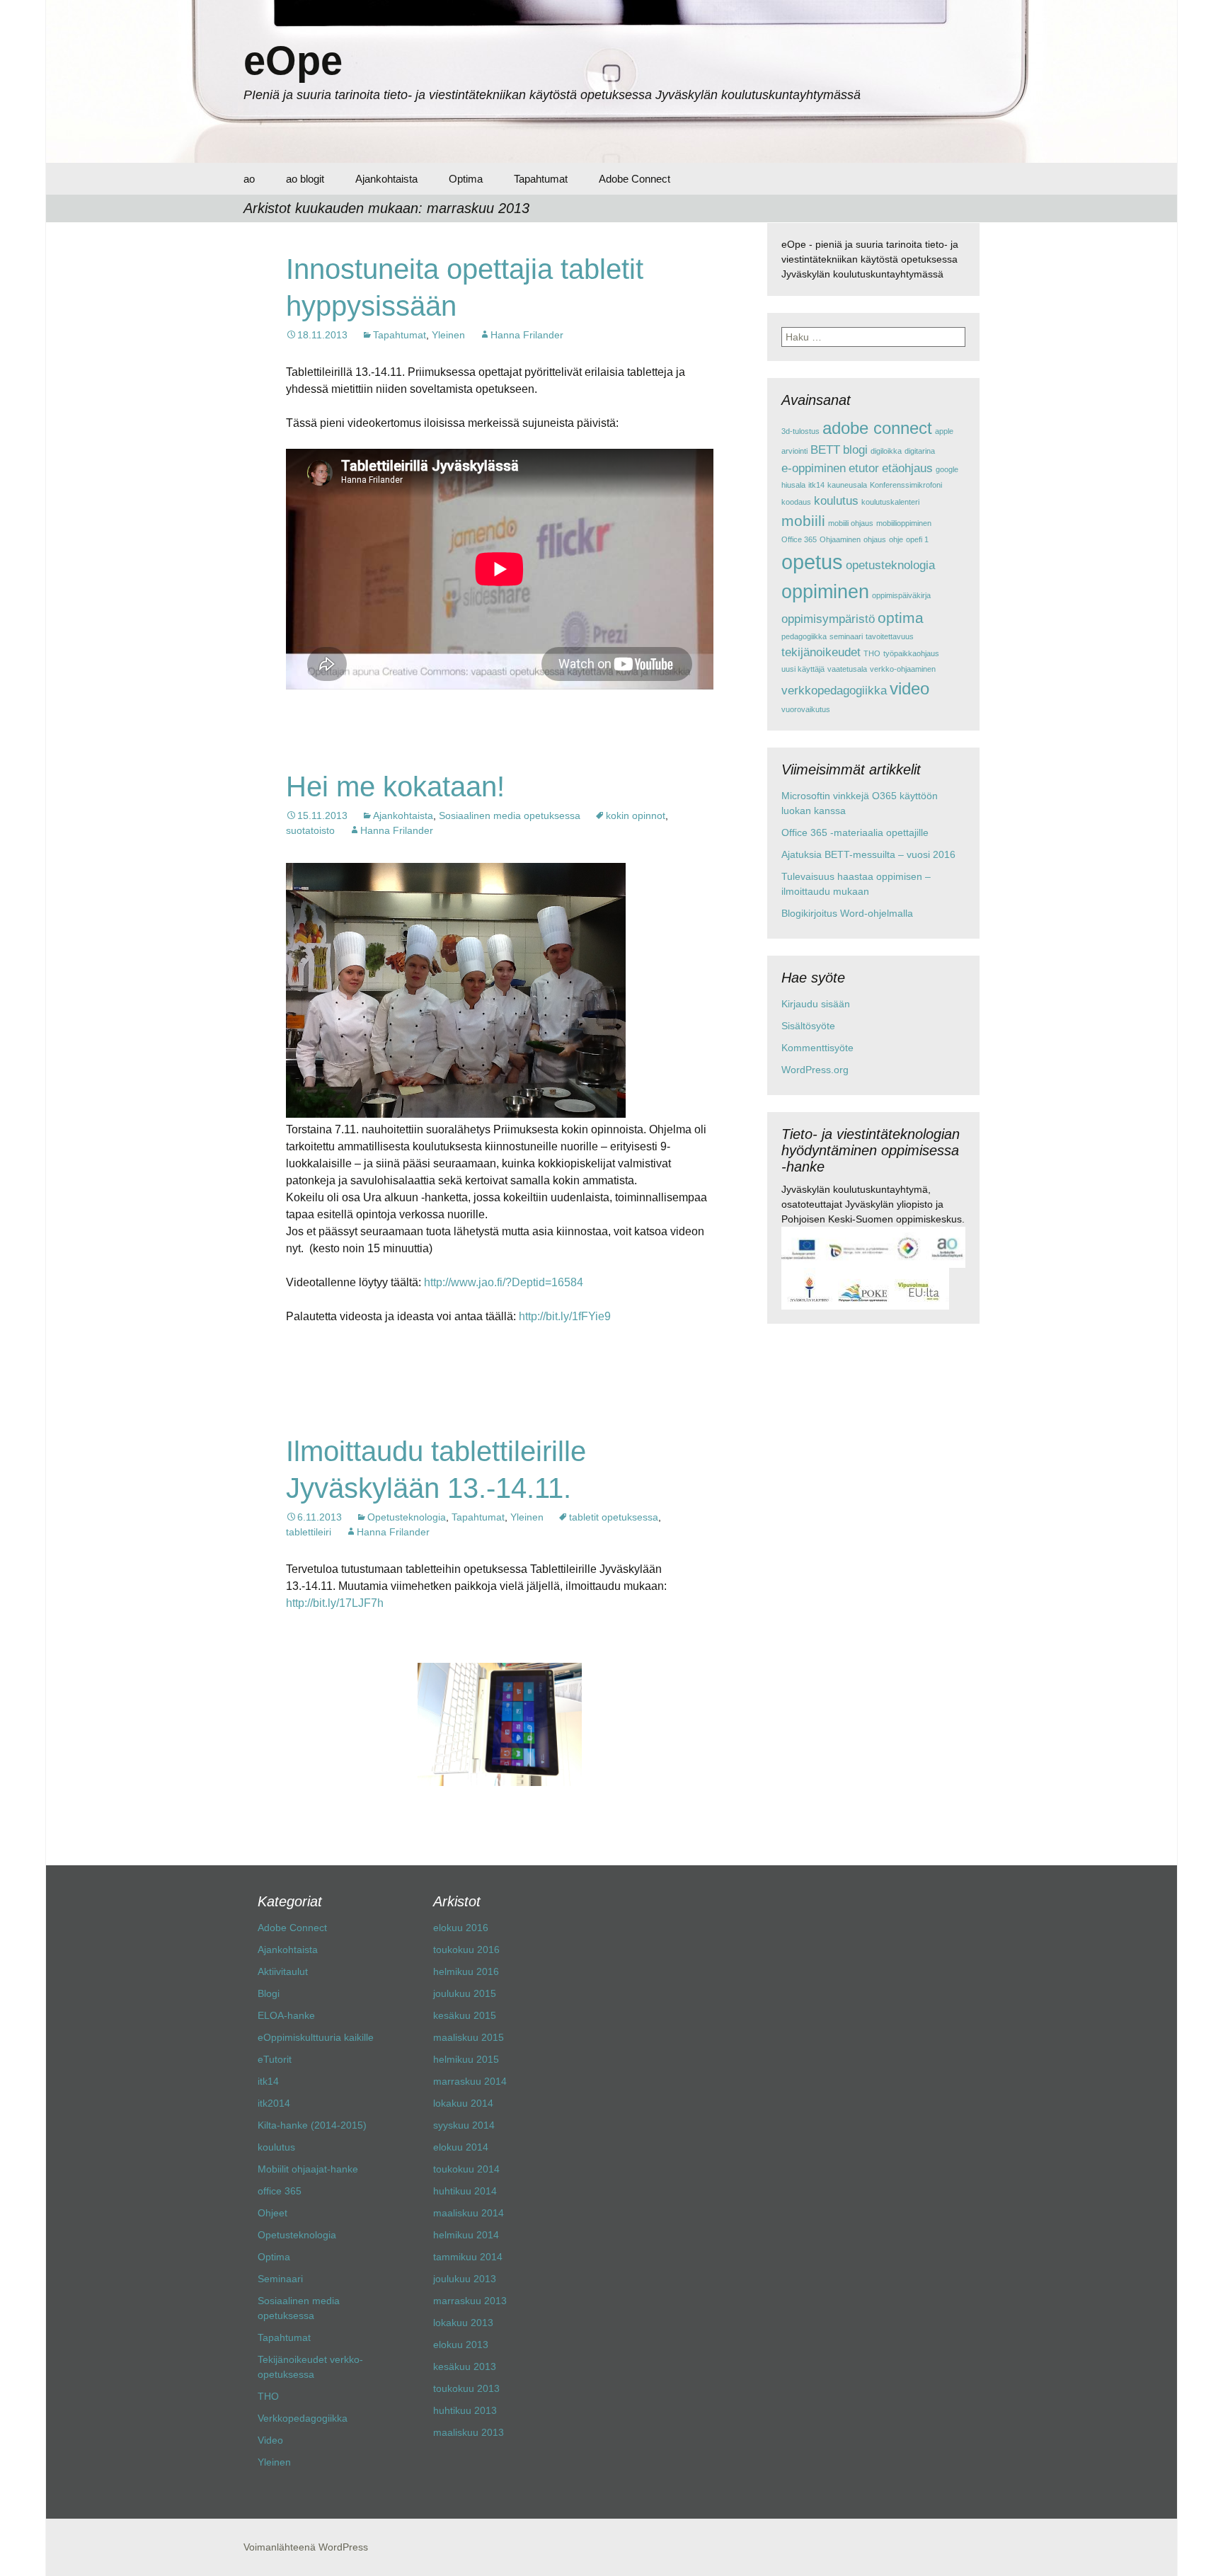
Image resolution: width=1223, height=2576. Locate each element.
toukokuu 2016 (466, 1950)
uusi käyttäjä (803, 669)
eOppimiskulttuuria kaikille (316, 2037)
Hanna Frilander (527, 335)
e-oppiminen (814, 468)
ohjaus (875, 539)
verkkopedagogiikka (834, 691)
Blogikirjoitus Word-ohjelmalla (847, 913)
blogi (855, 450)
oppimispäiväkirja (901, 595)
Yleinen (448, 335)
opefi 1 (917, 539)
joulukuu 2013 (465, 2279)
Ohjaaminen (840, 539)
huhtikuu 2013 (465, 2410)
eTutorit (275, 2059)
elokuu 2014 (461, 2147)
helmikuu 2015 (466, 2059)
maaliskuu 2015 (469, 2037)
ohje (896, 539)
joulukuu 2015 (465, 1993)
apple (944, 431)
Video (270, 2440)
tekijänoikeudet (821, 652)
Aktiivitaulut (283, 1971)
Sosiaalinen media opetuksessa (510, 815)
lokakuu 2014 (463, 2103)
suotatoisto (310, 830)
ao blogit (305, 179)
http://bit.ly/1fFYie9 (565, 1316)
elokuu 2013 (461, 2345)
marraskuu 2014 (470, 2081)
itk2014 (274, 2103)
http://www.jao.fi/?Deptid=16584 (504, 1282)
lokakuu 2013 (463, 2323)
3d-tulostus (800, 431)
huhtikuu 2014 (465, 2191)
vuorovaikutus (806, 709)
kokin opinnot (636, 815)
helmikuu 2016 (466, 1971)
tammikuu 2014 (468, 2257)
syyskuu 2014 (464, 2125)
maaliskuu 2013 (469, 2432)
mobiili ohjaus (851, 523)
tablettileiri (309, 1532)
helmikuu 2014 (466, 2235)
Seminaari (280, 2279)
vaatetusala (847, 669)
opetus (812, 562)
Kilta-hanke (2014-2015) (312, 2125)
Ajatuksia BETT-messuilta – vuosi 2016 (868, 854)
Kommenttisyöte (817, 1048)
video (909, 688)
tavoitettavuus (890, 636)
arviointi (794, 451)
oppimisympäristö (828, 619)
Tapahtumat (541, 179)
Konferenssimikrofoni (906, 485)
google (947, 469)
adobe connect (877, 428)
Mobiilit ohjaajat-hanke (308, 2169)
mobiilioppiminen (904, 523)
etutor (864, 468)
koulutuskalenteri (890, 502)
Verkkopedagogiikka (303, 2418)
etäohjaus (907, 468)
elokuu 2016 (461, 1928)
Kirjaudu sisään (816, 1004)
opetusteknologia (890, 565)
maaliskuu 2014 (469, 2213)
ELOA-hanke (286, 2015)
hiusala (793, 485)
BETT (825, 450)
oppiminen (825, 592)
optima (901, 618)
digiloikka (886, 451)
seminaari (846, 636)
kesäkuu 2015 (465, 2015)
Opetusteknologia (407, 1517)
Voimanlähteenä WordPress (306, 2547)
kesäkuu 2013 (465, 2366)
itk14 (816, 485)
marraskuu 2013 (470, 2301)
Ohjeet (272, 2213)
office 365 (280, 2191)
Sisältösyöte (808, 1026)
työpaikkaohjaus (911, 653)
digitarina (920, 451)
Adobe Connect (635, 179)
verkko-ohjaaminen (903, 669)
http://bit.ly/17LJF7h (335, 1603)
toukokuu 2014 (466, 2169)
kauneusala (847, 485)
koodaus (796, 502)
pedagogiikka (804, 636)
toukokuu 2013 (466, 2388)
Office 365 (799, 539)
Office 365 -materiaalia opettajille (855, 832)
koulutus (836, 501)
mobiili (803, 521)
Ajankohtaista (386, 179)
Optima (466, 179)
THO (872, 653)
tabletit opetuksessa (614, 1517)
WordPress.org (815, 1070)
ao (249, 179)
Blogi (269, 1993)
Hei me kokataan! (395, 786)
